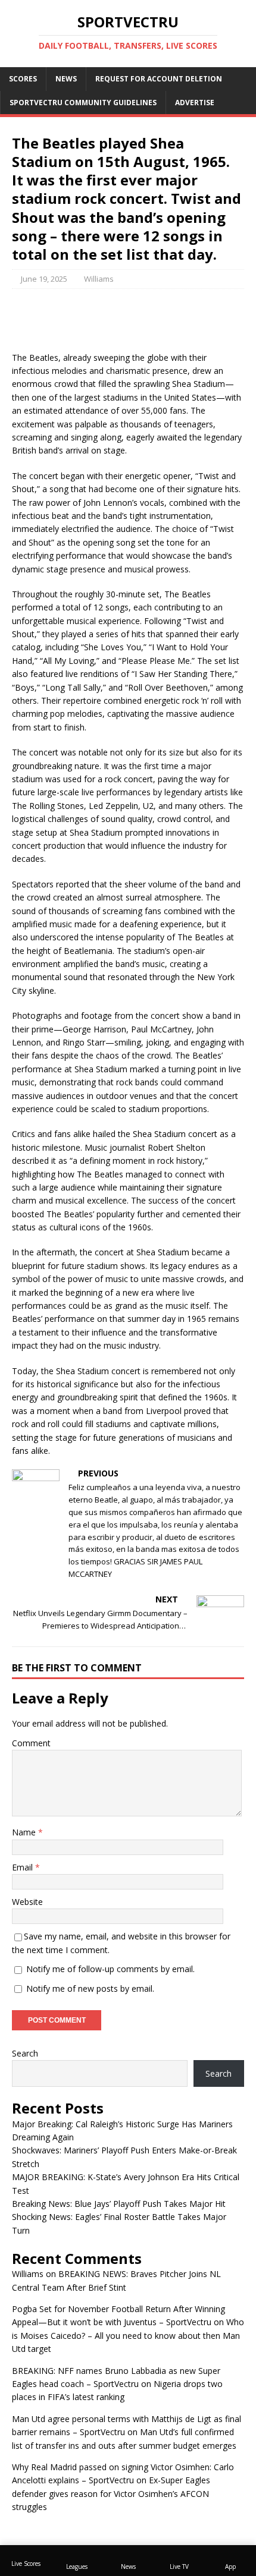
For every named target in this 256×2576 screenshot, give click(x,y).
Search (25, 2053)
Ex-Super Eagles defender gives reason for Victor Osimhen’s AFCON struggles (111, 2493)
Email (24, 1867)
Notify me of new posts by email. (90, 1988)
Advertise (195, 103)
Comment (31, 1743)
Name (25, 1832)
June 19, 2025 (44, 279)
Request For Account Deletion (159, 79)
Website (27, 1902)
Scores (23, 79)
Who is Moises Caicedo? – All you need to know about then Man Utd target (128, 2335)
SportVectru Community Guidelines (83, 103)
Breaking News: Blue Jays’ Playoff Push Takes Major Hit (119, 2204)
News (66, 79)
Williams (99, 279)
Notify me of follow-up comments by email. (110, 1969)
